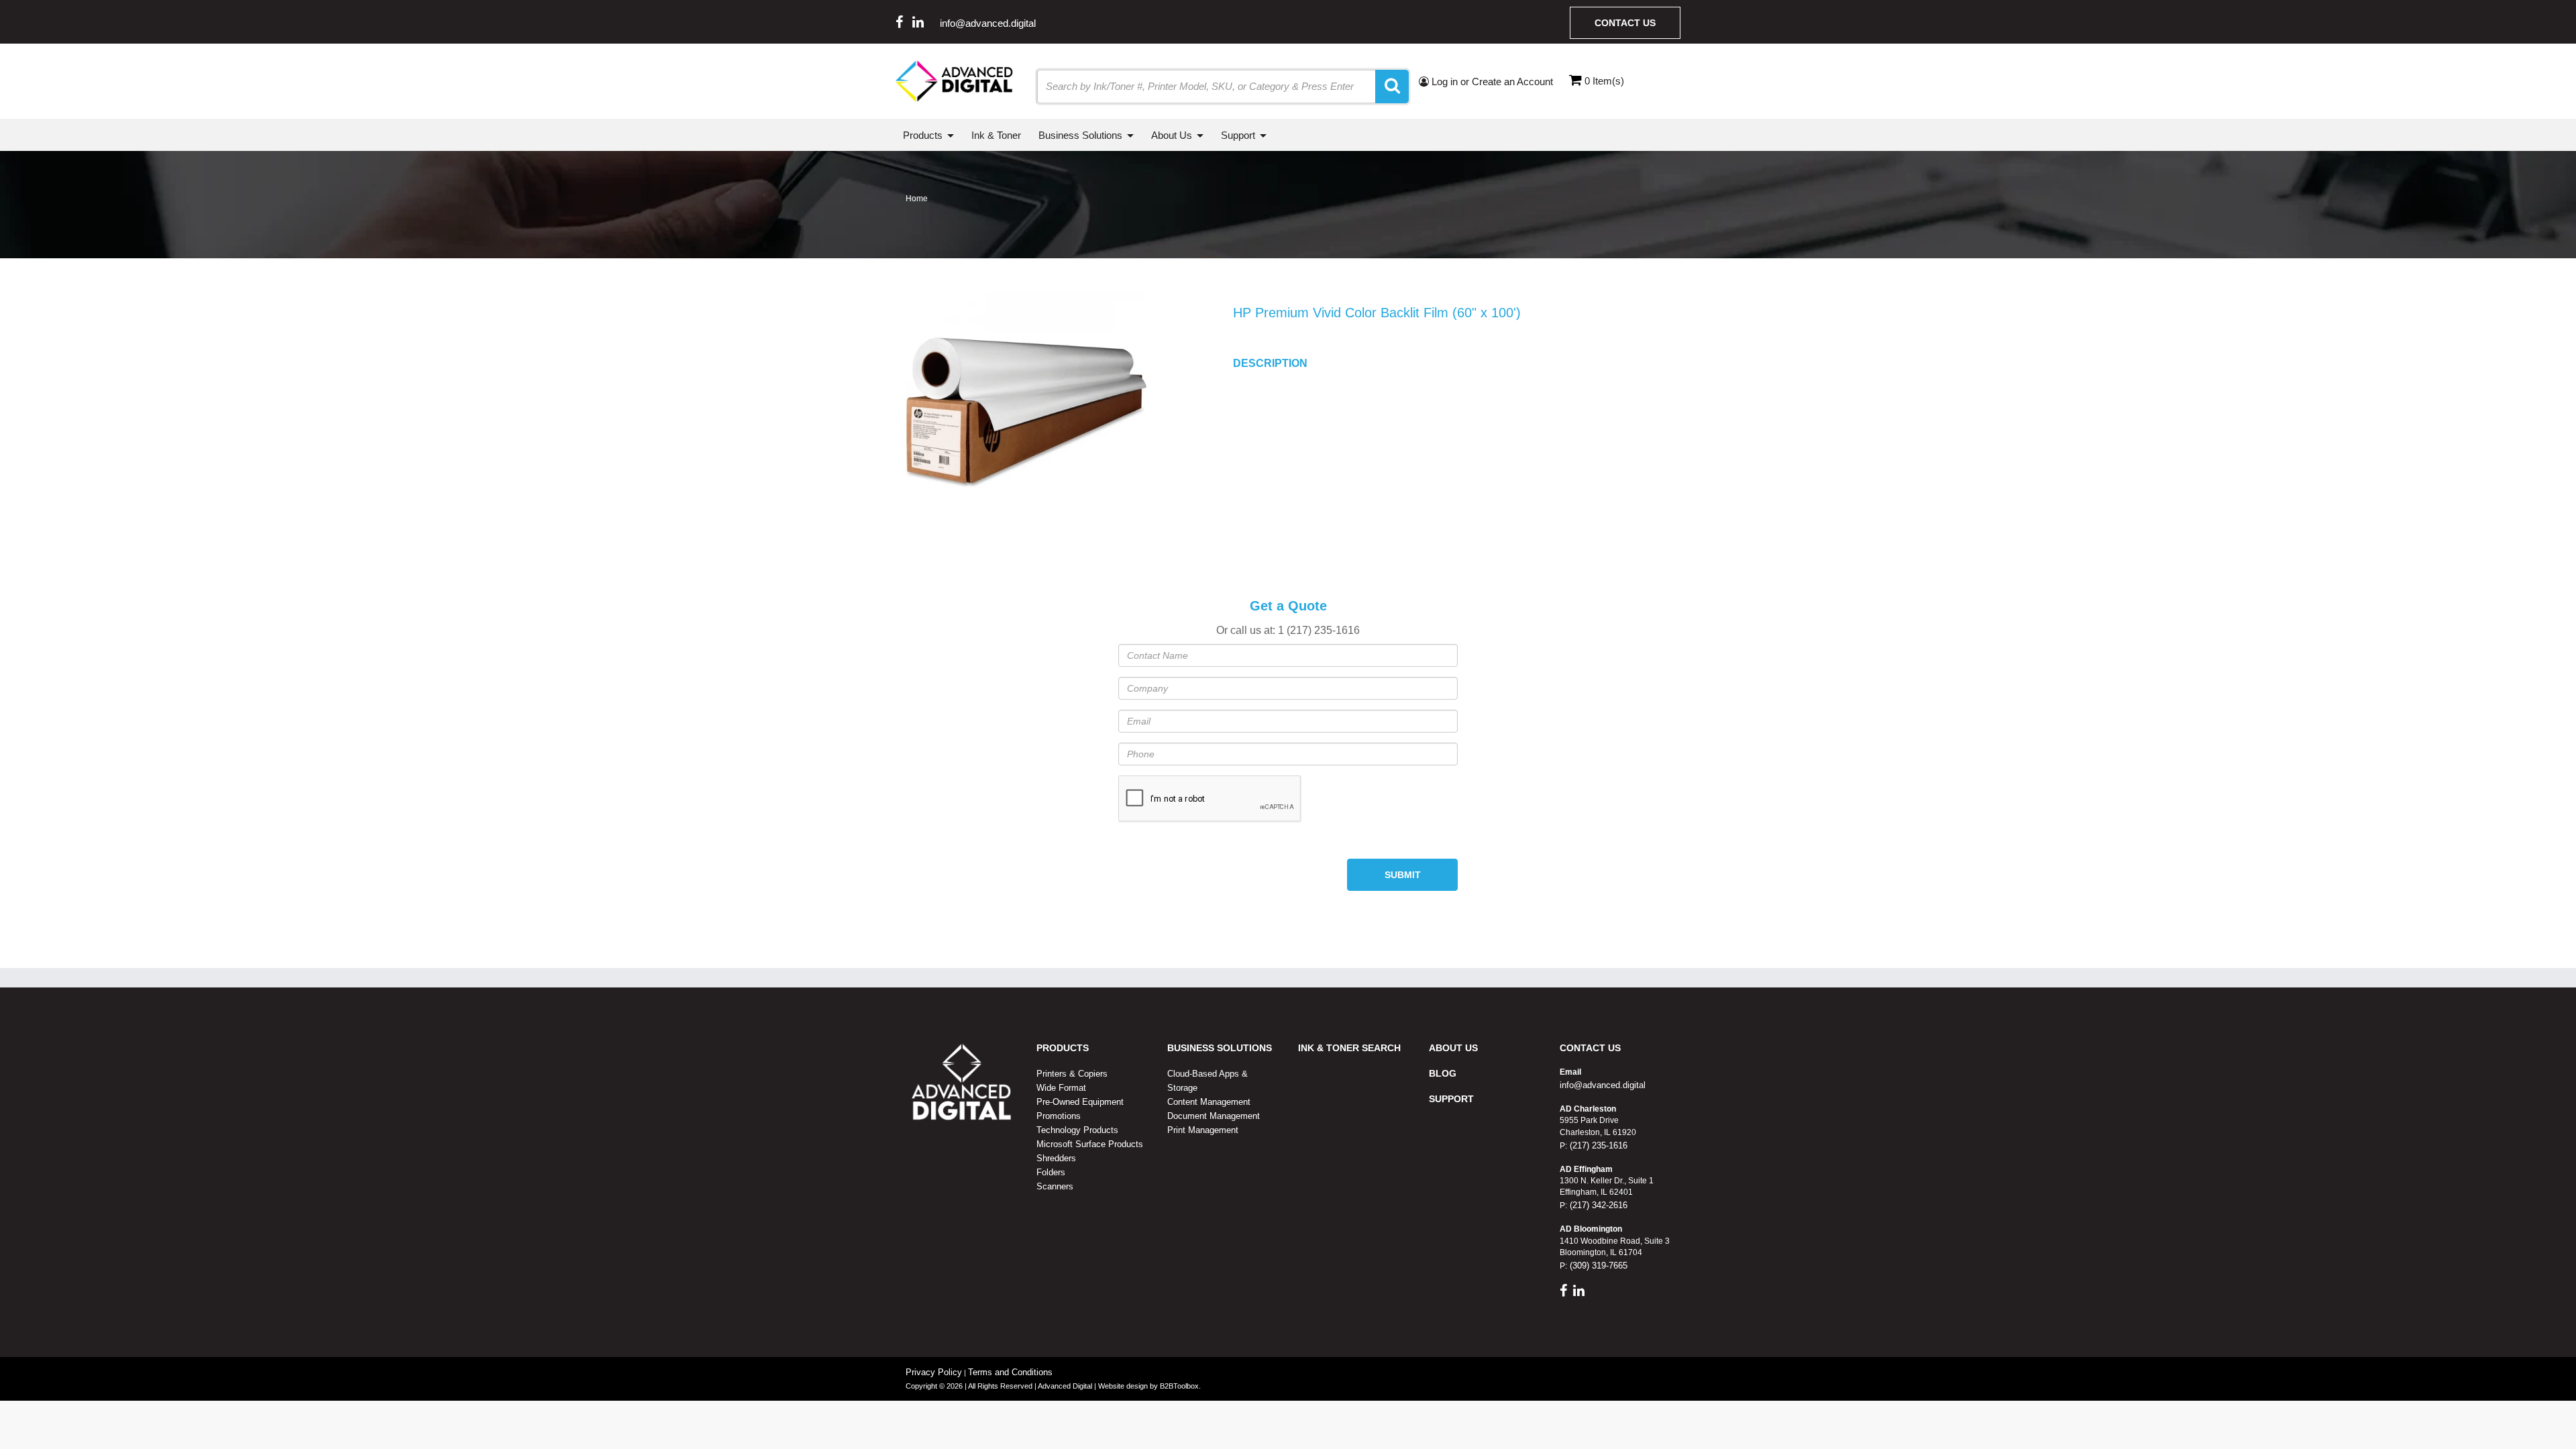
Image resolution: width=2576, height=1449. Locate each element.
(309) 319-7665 (1597, 1266)
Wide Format (1061, 1088)
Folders (1051, 1172)
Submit (1403, 875)
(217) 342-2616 (1597, 1205)
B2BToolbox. (1180, 1386)
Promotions (1059, 1116)
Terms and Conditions (1010, 1372)
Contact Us (1625, 23)
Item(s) (1604, 81)
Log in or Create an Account (1491, 82)
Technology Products (1077, 1130)
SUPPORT (1451, 1099)
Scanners (1055, 1186)
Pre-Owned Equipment (1080, 1102)
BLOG (1443, 1073)
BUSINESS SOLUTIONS (1220, 1048)
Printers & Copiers (1072, 1074)
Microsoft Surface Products (1090, 1144)
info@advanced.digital (988, 23)
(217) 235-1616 (1597, 1145)
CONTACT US (1590, 1048)
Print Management (1203, 1130)
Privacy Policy (934, 1372)
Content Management (1209, 1102)
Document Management (1214, 1116)
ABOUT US (1453, 1048)
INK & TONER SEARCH (1349, 1048)
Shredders (1056, 1158)
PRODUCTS (1063, 1048)
